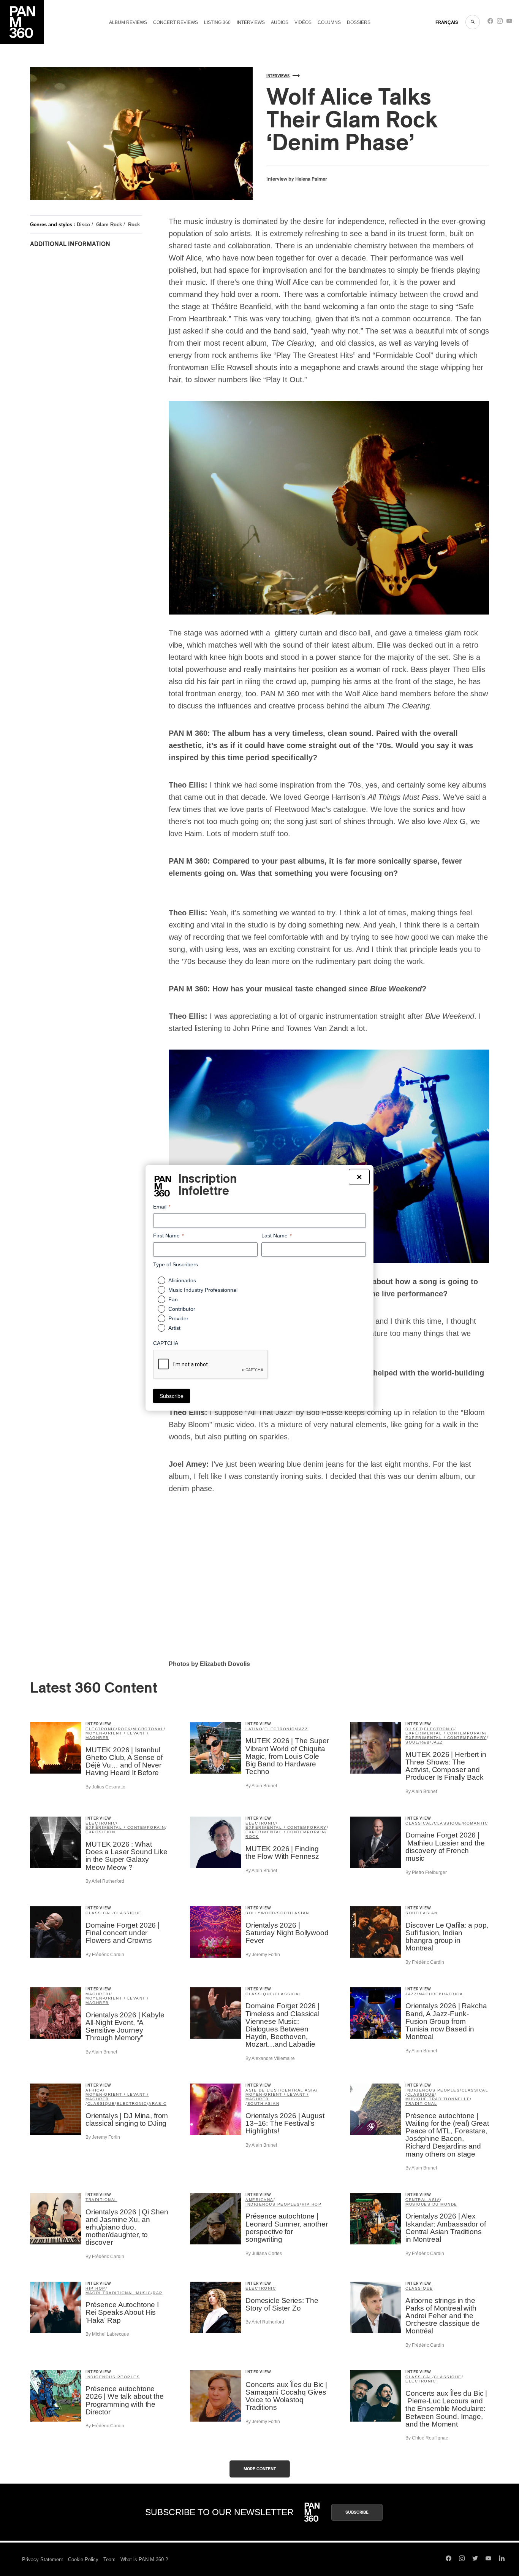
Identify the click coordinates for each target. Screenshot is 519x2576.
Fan (173, 1299)
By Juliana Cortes (264, 2254)
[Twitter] (475, 2559)
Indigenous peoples (433, 2090)
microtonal (148, 1729)
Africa (454, 1994)
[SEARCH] (473, 22)
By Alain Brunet (261, 1786)
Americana (259, 2200)
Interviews (251, 22)
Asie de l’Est (263, 2090)
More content (260, 2469)
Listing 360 (217, 22)
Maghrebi (98, 1994)
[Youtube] (509, 23)
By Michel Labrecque (107, 2334)
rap (158, 2293)
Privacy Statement (43, 2559)
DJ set (414, 1729)
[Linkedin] (502, 2559)
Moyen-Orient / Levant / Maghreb (117, 1735)
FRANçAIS (447, 22)
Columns (329, 22)
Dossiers (359, 22)
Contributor (182, 1309)
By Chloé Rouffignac (427, 2438)
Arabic (157, 2104)
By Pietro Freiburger (426, 1872)
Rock (134, 225)
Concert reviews (176, 22)
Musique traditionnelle (438, 2099)
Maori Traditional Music (118, 2293)
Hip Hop (312, 2204)
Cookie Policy (83, 2559)
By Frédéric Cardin (105, 1955)
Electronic (101, 1729)
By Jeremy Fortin (263, 1955)
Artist (174, 1328)
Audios (280, 22)
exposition (100, 1832)
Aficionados (182, 1280)
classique (448, 1823)
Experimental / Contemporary (446, 1738)
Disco (83, 225)
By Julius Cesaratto (105, 1787)
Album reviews (128, 22)
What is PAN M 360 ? (144, 2559)
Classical (419, 1823)
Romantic (475, 1823)
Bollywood (260, 1913)
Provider (178, 1318)
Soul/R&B (418, 1742)
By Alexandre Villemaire (270, 2058)
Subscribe (357, 2512)
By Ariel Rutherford (105, 1881)
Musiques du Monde (431, 2204)
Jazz (302, 1729)
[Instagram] (500, 23)
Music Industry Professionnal (203, 1290)
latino (254, 1729)
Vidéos (303, 22)
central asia (299, 2090)
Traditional (421, 2104)
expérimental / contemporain (445, 1733)
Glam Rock (109, 225)
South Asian (293, 1913)
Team (109, 2559)
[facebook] (490, 23)
